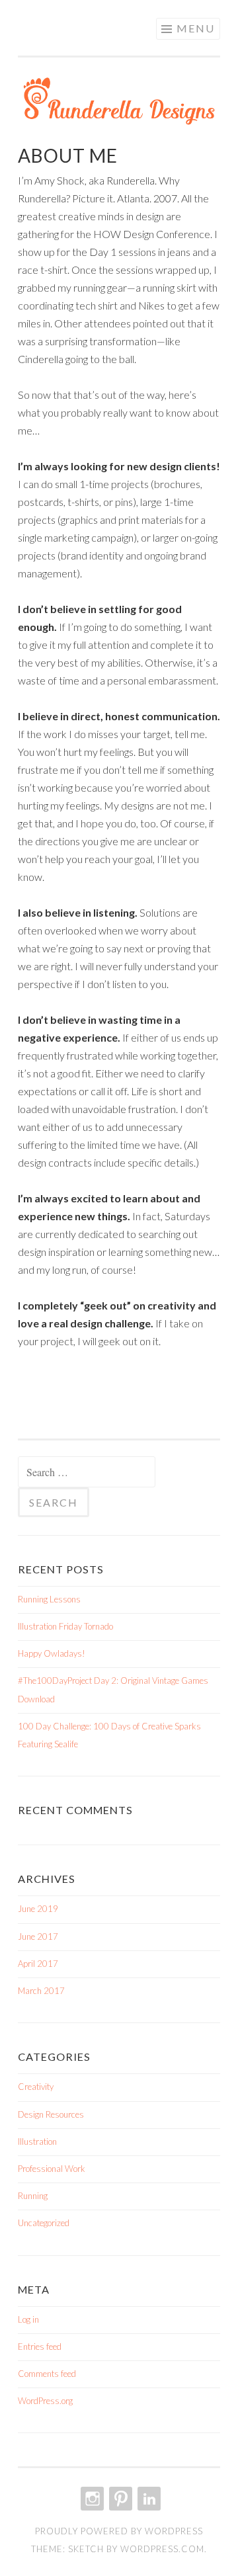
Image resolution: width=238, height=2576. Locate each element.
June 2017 (38, 1936)
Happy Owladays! (52, 1653)
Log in (28, 2319)
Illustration (37, 2141)
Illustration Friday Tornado (65, 1626)
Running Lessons (49, 1599)
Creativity (36, 2087)
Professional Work (52, 2169)
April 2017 (38, 1964)
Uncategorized (44, 2223)
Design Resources (51, 2114)
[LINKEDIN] (148, 2499)
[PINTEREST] (119, 2499)
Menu (196, 28)
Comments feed (47, 2374)
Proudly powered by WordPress (119, 2531)
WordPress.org (45, 2401)
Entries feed (40, 2347)
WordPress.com (162, 2549)
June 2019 (38, 1909)
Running (33, 2196)
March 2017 (41, 1991)
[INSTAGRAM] (91, 2499)
